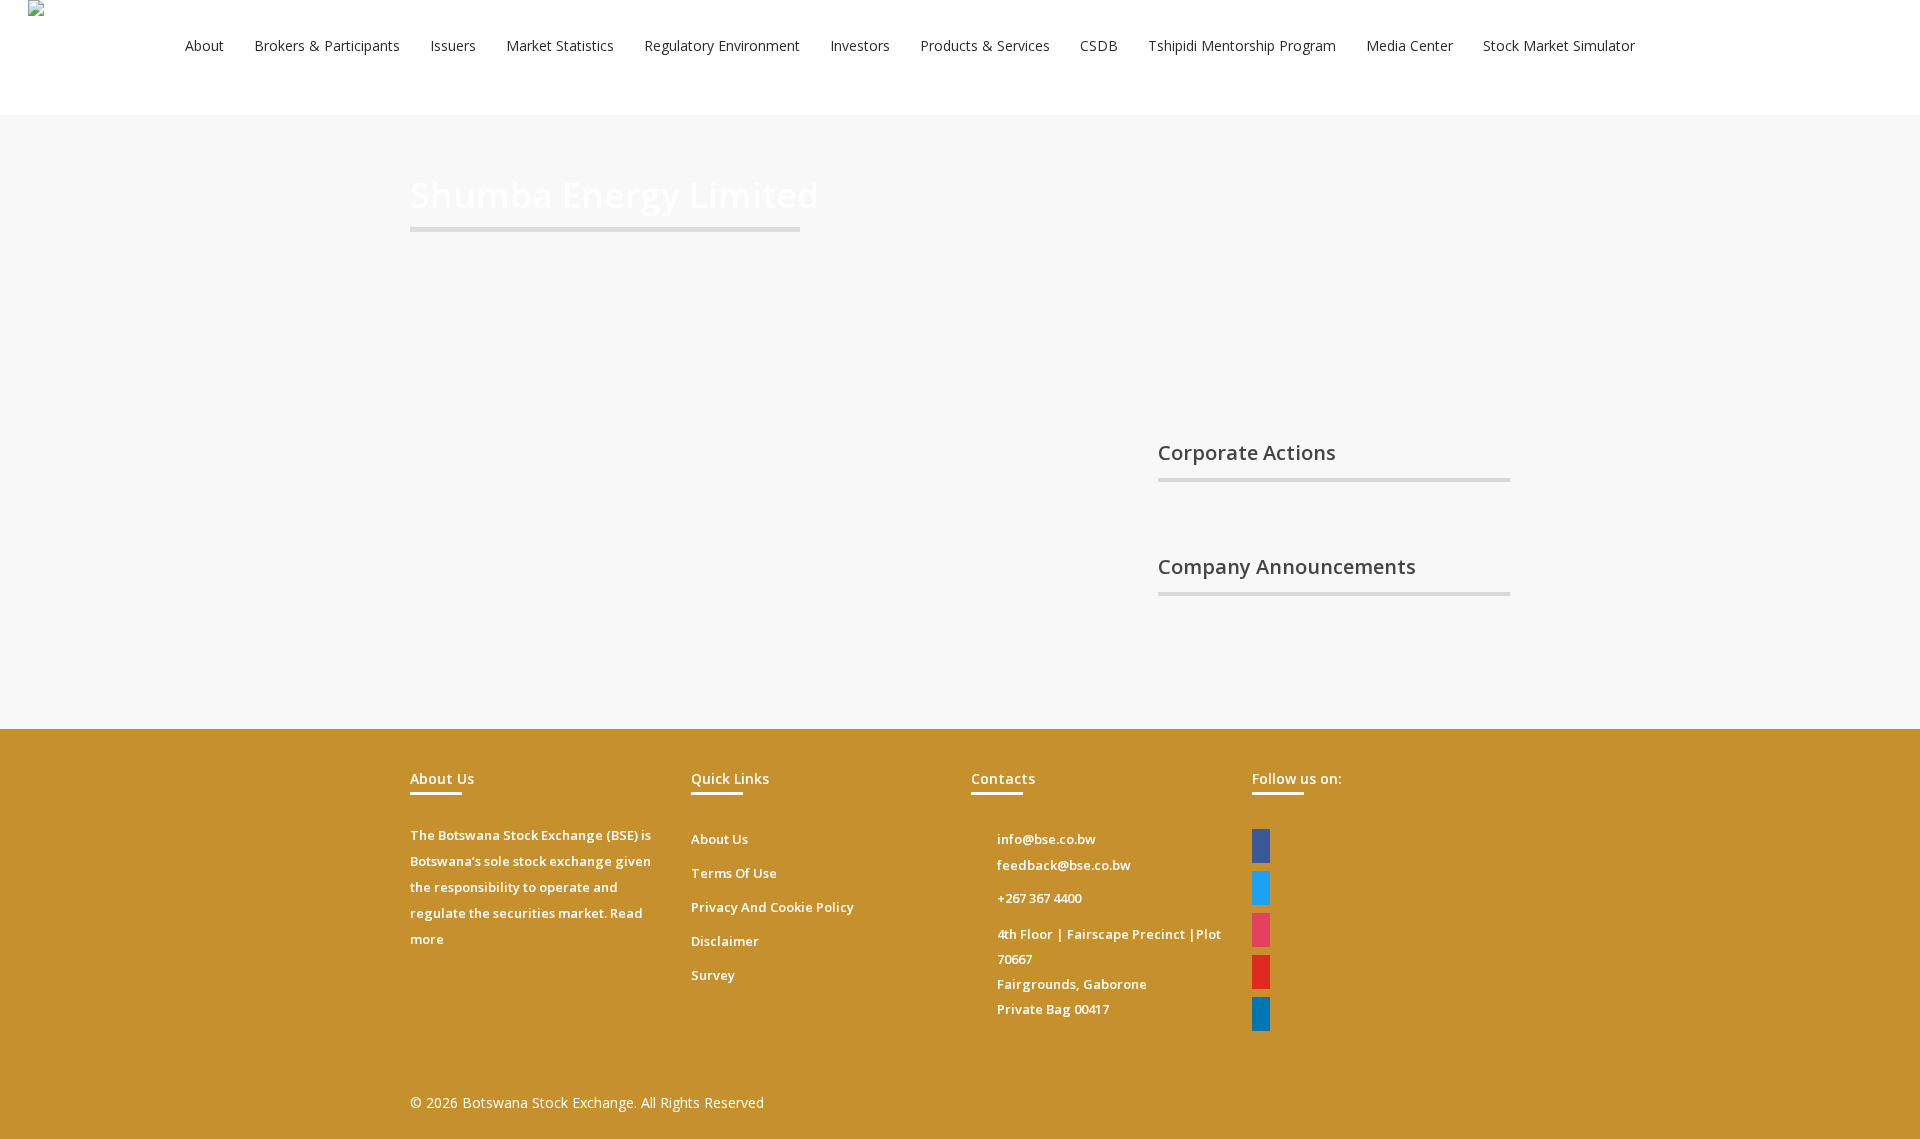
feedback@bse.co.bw (1064, 865)
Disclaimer (725, 941)
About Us (719, 839)
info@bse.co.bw (1046, 839)
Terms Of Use (734, 873)
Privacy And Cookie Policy (772, 907)
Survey (713, 975)
